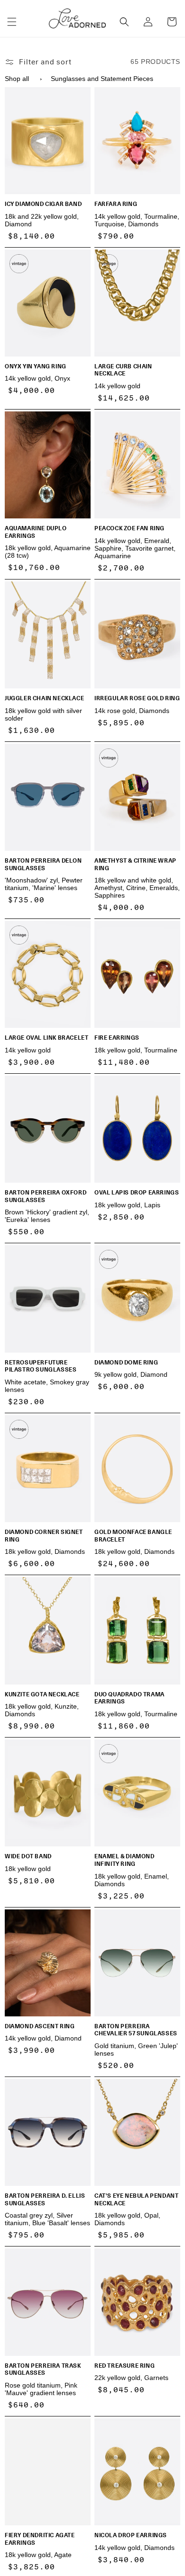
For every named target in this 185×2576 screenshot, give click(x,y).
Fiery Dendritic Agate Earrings (40, 2539)
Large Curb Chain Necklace (123, 370)
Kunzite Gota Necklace (42, 1694)
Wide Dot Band (28, 1856)
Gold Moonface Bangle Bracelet (133, 1536)
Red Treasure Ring (125, 2366)
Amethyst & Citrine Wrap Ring (135, 864)
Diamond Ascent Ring (40, 2026)
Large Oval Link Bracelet (46, 1038)
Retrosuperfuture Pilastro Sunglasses (41, 1366)
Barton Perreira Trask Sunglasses (43, 2369)
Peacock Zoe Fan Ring (129, 528)
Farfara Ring (116, 204)
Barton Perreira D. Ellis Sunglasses (45, 2199)
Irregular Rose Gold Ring (137, 698)
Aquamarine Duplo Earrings (36, 532)
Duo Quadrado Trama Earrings (129, 1698)
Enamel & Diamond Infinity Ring (125, 1860)
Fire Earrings (117, 1038)
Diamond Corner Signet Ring (44, 1536)
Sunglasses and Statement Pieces (102, 79)
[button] (12, 22)
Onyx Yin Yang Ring (36, 366)
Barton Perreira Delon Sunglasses (43, 864)
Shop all (17, 79)
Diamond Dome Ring (126, 1363)
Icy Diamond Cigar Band (43, 204)
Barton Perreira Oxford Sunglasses (46, 1196)
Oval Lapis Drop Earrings (137, 1193)
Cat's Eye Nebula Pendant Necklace (136, 2199)
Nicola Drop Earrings (131, 2535)
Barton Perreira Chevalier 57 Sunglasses (136, 2030)
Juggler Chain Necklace (44, 698)
